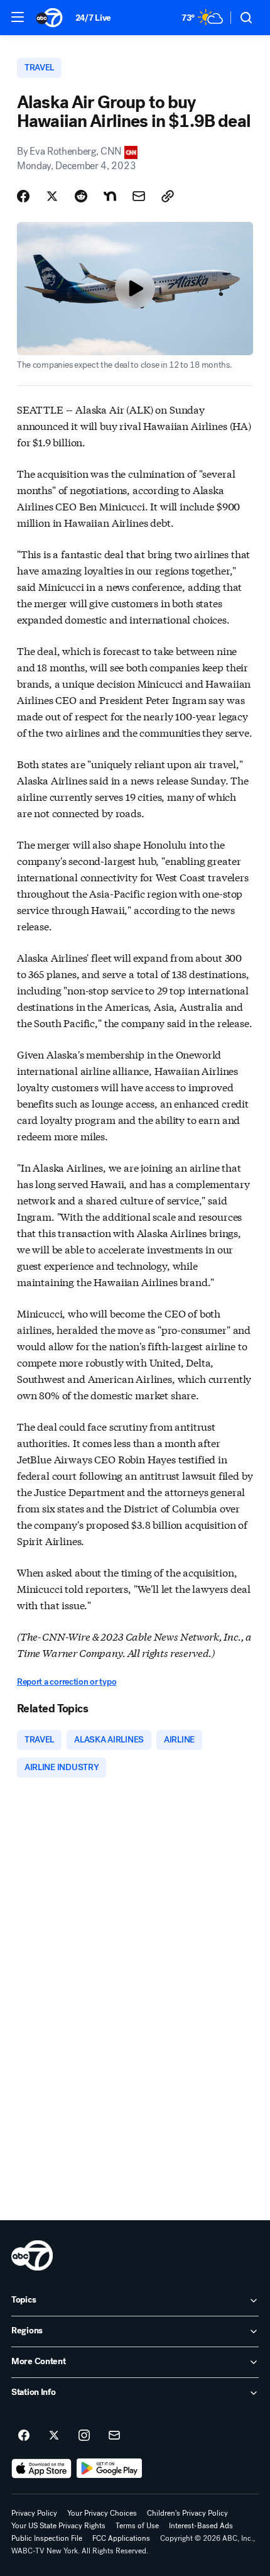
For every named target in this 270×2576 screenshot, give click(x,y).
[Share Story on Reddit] (81, 196)
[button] (18, 17)
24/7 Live (93, 18)
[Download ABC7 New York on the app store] (41, 2469)
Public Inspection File (47, 2538)
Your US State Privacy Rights (58, 2526)
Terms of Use (137, 2526)
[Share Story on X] (52, 196)
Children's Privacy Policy (187, 2513)
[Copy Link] (168, 196)
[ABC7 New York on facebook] (24, 2436)
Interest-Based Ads (201, 2526)
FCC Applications (121, 2538)
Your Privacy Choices (102, 2513)
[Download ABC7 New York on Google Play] (110, 2469)
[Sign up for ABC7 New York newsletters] (114, 2436)
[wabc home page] (32, 2255)
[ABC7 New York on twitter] (54, 2436)
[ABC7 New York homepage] (49, 18)
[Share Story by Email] (139, 196)
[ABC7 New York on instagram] (84, 2436)
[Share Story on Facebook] (23, 196)
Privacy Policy (34, 2513)
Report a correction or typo (67, 1682)
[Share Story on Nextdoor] (110, 196)
